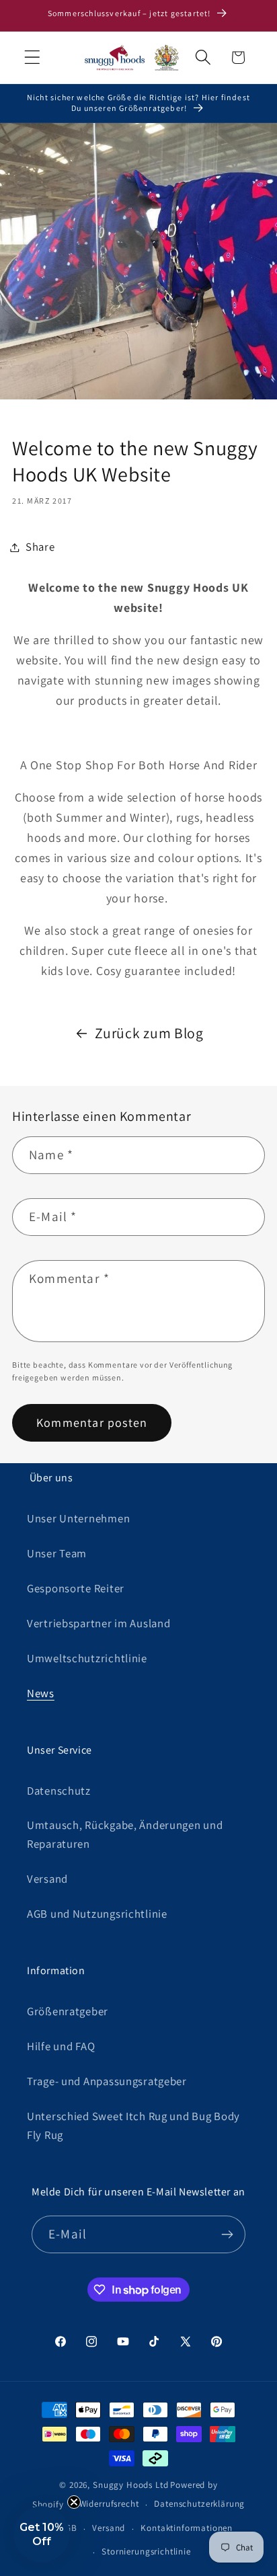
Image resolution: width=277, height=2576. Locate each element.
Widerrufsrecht (109, 2504)
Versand (47, 1879)
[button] (33, 57)
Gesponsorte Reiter (76, 1588)
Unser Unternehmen (78, 1518)
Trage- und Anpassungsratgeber (107, 2081)
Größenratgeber (68, 2011)
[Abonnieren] (227, 2234)
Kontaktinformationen (187, 2528)
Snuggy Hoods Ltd (130, 2485)
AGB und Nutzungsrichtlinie (97, 1914)
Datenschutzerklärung (199, 2504)
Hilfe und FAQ (61, 2046)
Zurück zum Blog (149, 1033)
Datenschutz (59, 1791)
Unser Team (57, 1553)
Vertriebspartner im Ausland (98, 1623)
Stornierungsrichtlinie (146, 2551)
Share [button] (40, 547)
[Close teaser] (74, 2502)
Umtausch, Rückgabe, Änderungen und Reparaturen (125, 1834)
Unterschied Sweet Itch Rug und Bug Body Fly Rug (133, 2125)
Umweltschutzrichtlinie (87, 1658)
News (41, 1693)
